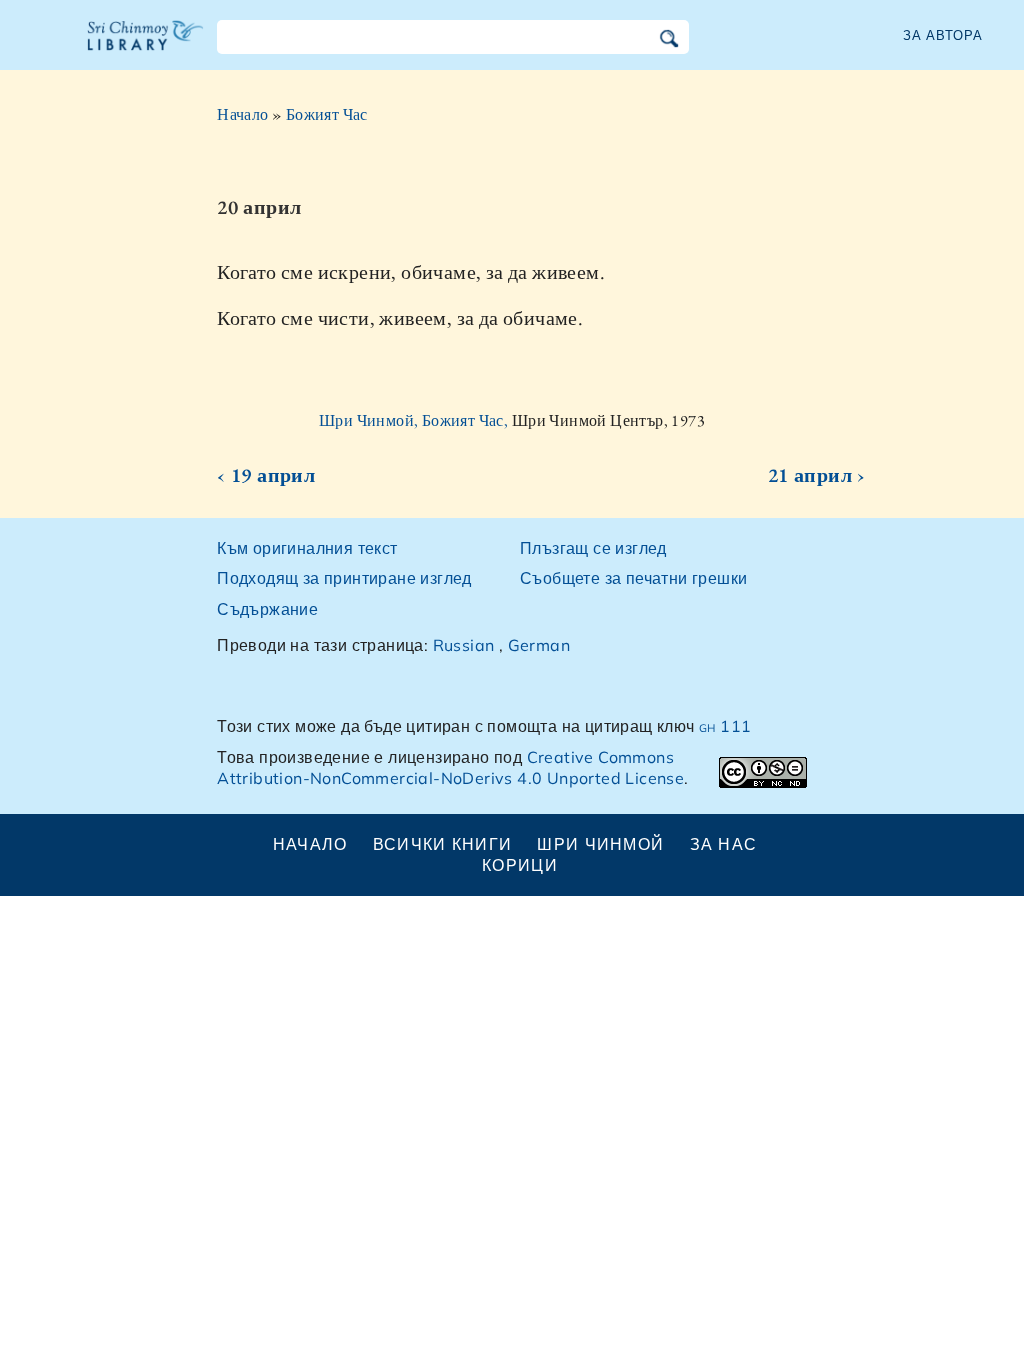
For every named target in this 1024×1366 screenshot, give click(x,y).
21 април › (817, 475)
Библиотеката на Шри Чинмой (146, 48)
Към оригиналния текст (307, 548)
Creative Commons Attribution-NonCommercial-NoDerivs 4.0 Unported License (450, 767)
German (539, 645)
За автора (943, 35)
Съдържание (267, 609)
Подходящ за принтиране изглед (344, 578)
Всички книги (442, 844)
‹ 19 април (266, 475)
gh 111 (725, 726)
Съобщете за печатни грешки (633, 578)
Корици (520, 865)
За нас (724, 844)
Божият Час (327, 114)
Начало (242, 114)
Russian (464, 645)
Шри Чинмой (600, 844)
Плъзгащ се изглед (593, 548)
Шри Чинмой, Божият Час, (415, 420)
